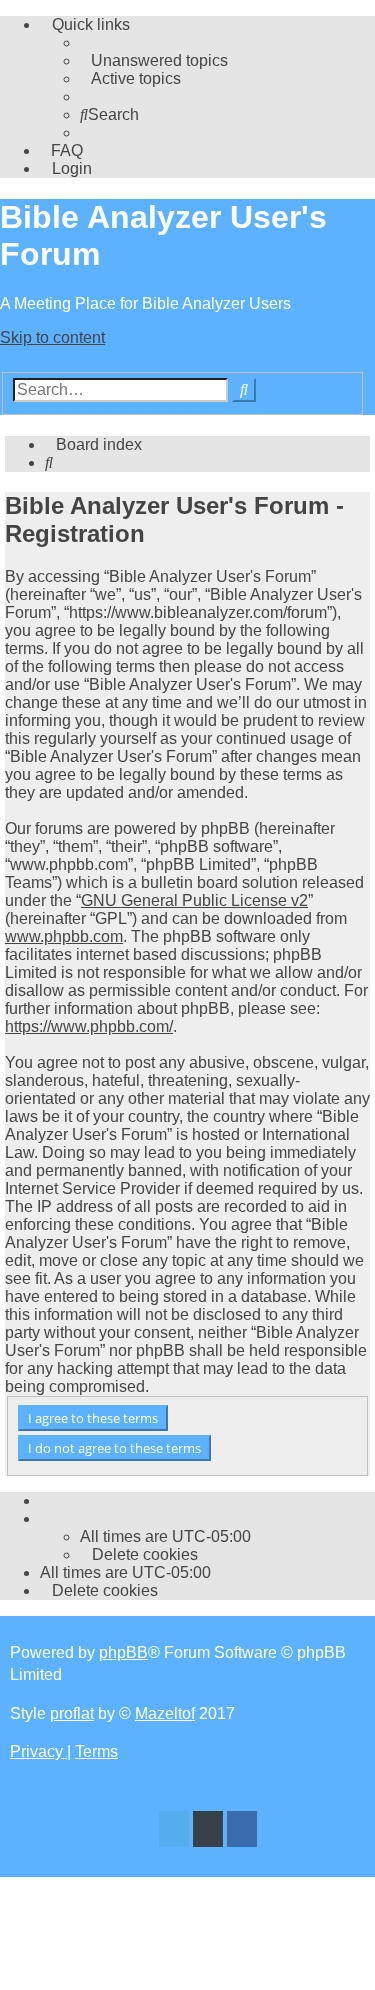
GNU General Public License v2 (194, 900)
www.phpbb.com (64, 936)
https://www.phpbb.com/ (89, 1026)
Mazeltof (165, 1713)
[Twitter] (174, 1831)
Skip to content (52, 337)
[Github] (208, 1831)
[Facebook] (242, 1831)
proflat (72, 1713)
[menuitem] (154, 60)
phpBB (123, 1652)
